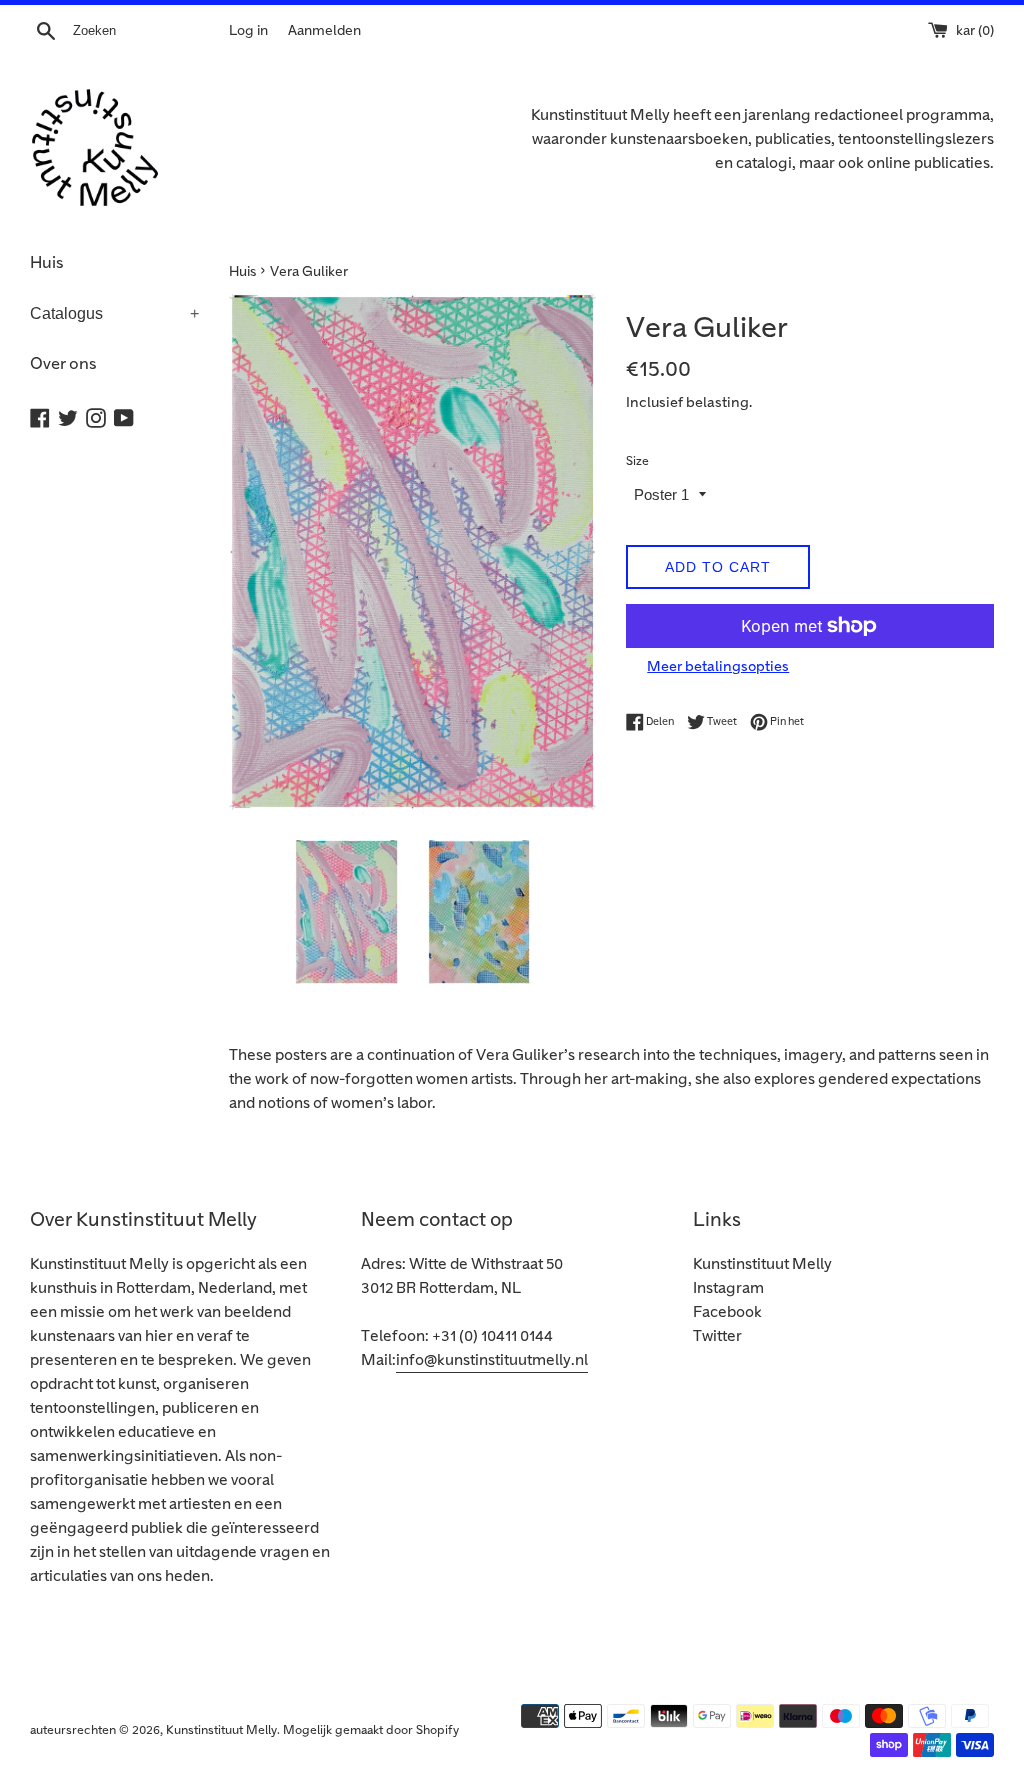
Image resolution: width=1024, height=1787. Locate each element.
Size (637, 461)
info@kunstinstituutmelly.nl (492, 1360)
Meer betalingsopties (718, 666)
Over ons (63, 364)
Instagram (728, 1288)
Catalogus (114, 313)
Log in (248, 30)
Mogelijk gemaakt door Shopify (371, 1730)
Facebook (727, 1312)
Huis (47, 263)
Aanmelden (324, 30)
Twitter (717, 1336)
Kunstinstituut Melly (762, 1264)
